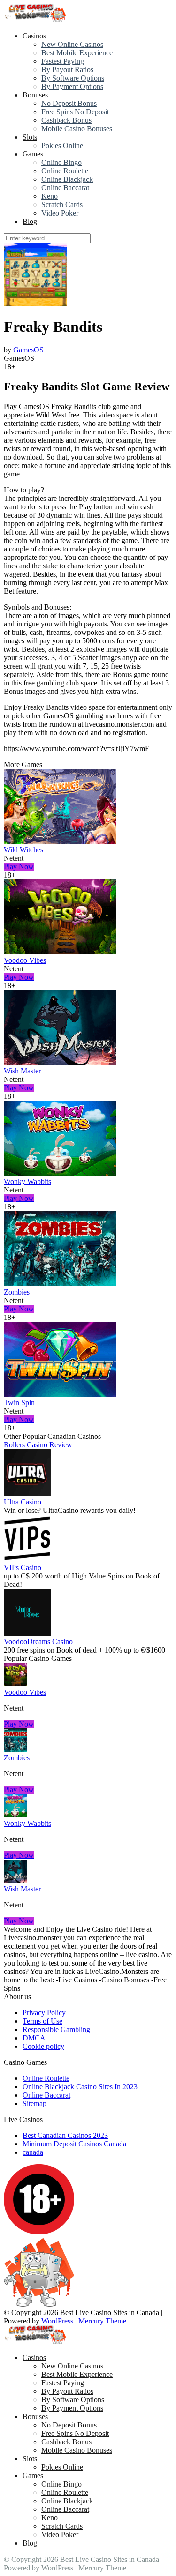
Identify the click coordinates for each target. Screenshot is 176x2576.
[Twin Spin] (60, 1394)
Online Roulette (65, 171)
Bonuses (35, 95)
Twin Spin (19, 1403)
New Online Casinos (72, 44)
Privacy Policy (44, 2013)
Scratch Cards (62, 205)
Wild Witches (23, 850)
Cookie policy (43, 2046)
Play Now (19, 867)
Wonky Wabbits (27, 1181)
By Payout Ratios (67, 70)
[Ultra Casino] (27, 1493)
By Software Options (73, 78)
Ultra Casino (23, 1502)
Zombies (17, 1292)
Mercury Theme (102, 2321)
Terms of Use (42, 2021)
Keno (50, 196)
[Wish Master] (60, 1062)
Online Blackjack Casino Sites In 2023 (80, 2087)
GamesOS (28, 350)
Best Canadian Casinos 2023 (65, 2135)
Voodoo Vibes (25, 960)
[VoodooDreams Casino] (27, 1633)
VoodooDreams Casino (38, 1642)
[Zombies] (60, 1284)
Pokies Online (62, 145)
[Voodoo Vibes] (60, 952)
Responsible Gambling (56, 2029)
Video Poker (60, 213)
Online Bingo (61, 162)
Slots (30, 137)
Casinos (34, 36)
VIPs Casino (23, 1567)
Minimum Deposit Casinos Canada (74, 2144)
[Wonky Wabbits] (60, 1173)
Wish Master (22, 1071)
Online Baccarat (65, 188)
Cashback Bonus (66, 120)
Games (33, 154)
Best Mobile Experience (77, 53)
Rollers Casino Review (38, 1445)
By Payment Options (72, 86)
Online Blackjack (67, 179)
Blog (30, 221)
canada (33, 2152)
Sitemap (34, 2103)
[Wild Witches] (60, 841)
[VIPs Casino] (27, 1559)
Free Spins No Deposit (75, 112)
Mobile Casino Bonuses (77, 129)
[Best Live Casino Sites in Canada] (36, 20)
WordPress (57, 2321)
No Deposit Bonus (69, 103)
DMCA (34, 2038)
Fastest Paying (63, 61)
